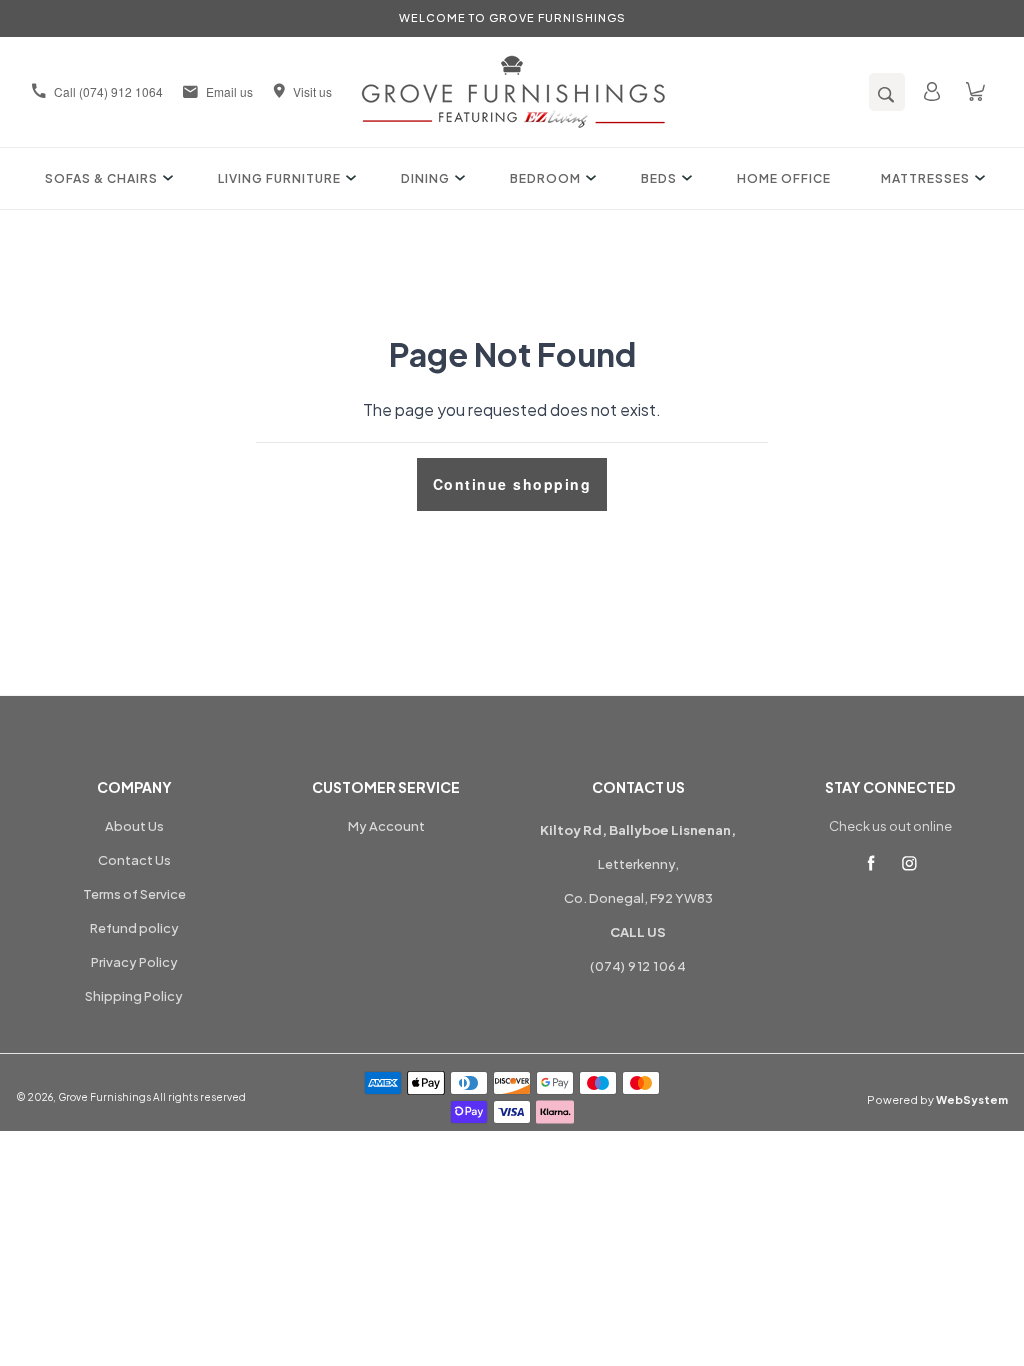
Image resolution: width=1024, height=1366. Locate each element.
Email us (229, 91)
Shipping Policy (134, 996)
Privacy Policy (134, 962)
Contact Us (134, 860)
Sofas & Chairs (101, 178)
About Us (134, 826)
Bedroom (545, 178)
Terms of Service (134, 894)
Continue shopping (512, 484)
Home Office (784, 178)
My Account (386, 826)
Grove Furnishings (104, 1097)
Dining (425, 178)
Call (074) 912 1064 (108, 91)
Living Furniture (279, 178)
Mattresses (925, 178)
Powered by (937, 1099)
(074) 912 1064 (638, 966)
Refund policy (134, 928)
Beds (659, 178)
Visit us (312, 91)
